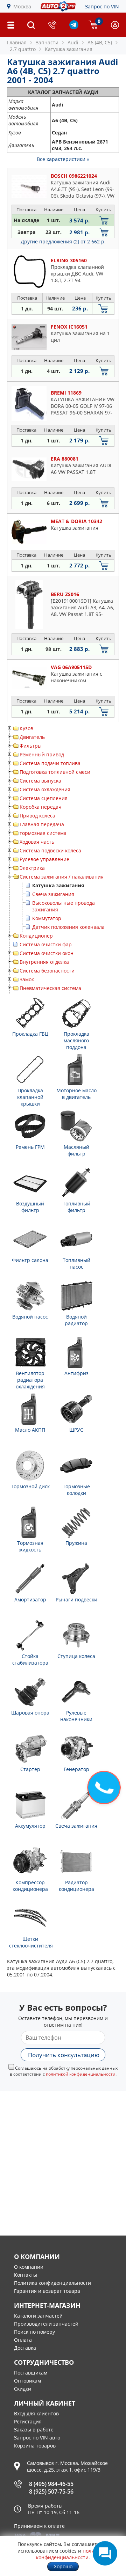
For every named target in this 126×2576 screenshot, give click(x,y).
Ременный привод (42, 754)
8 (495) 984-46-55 (51, 2484)
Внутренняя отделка (44, 962)
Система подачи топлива (50, 763)
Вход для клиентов (36, 2413)
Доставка (25, 2348)
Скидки (23, 2389)
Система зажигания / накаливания (62, 877)
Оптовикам (27, 2381)
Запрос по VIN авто (37, 2438)
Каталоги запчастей (38, 2316)
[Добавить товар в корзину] (104, 220)
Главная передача (42, 824)
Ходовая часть (37, 842)
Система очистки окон (47, 953)
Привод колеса (37, 816)
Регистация (28, 2421)
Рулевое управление (44, 859)
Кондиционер (36, 936)
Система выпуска (40, 781)
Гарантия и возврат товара (47, 2291)
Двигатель (32, 737)
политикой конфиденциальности (81, 2074)
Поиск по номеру (34, 2332)
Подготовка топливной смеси (55, 772)
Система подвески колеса (50, 850)
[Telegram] (74, 27)
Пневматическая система (50, 988)
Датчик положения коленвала (68, 927)
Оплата (23, 2340)
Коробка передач (41, 807)
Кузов (26, 728)
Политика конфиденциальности (52, 2283)
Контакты (26, 2275)
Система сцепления (44, 798)
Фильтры (31, 746)
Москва (22, 6)
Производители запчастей (46, 2324)
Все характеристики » (63, 159)
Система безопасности (47, 971)
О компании (29, 2267)
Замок (27, 979)
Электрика (32, 868)
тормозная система (43, 833)
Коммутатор (47, 918)
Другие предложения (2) (63, 241)
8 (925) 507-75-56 (51, 2491)
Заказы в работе (34, 2430)
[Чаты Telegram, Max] (105, 2553)
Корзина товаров (35, 2446)
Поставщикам (31, 2373)
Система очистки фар (46, 944)
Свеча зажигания (53, 894)
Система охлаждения (45, 789)
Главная (17, 42)
